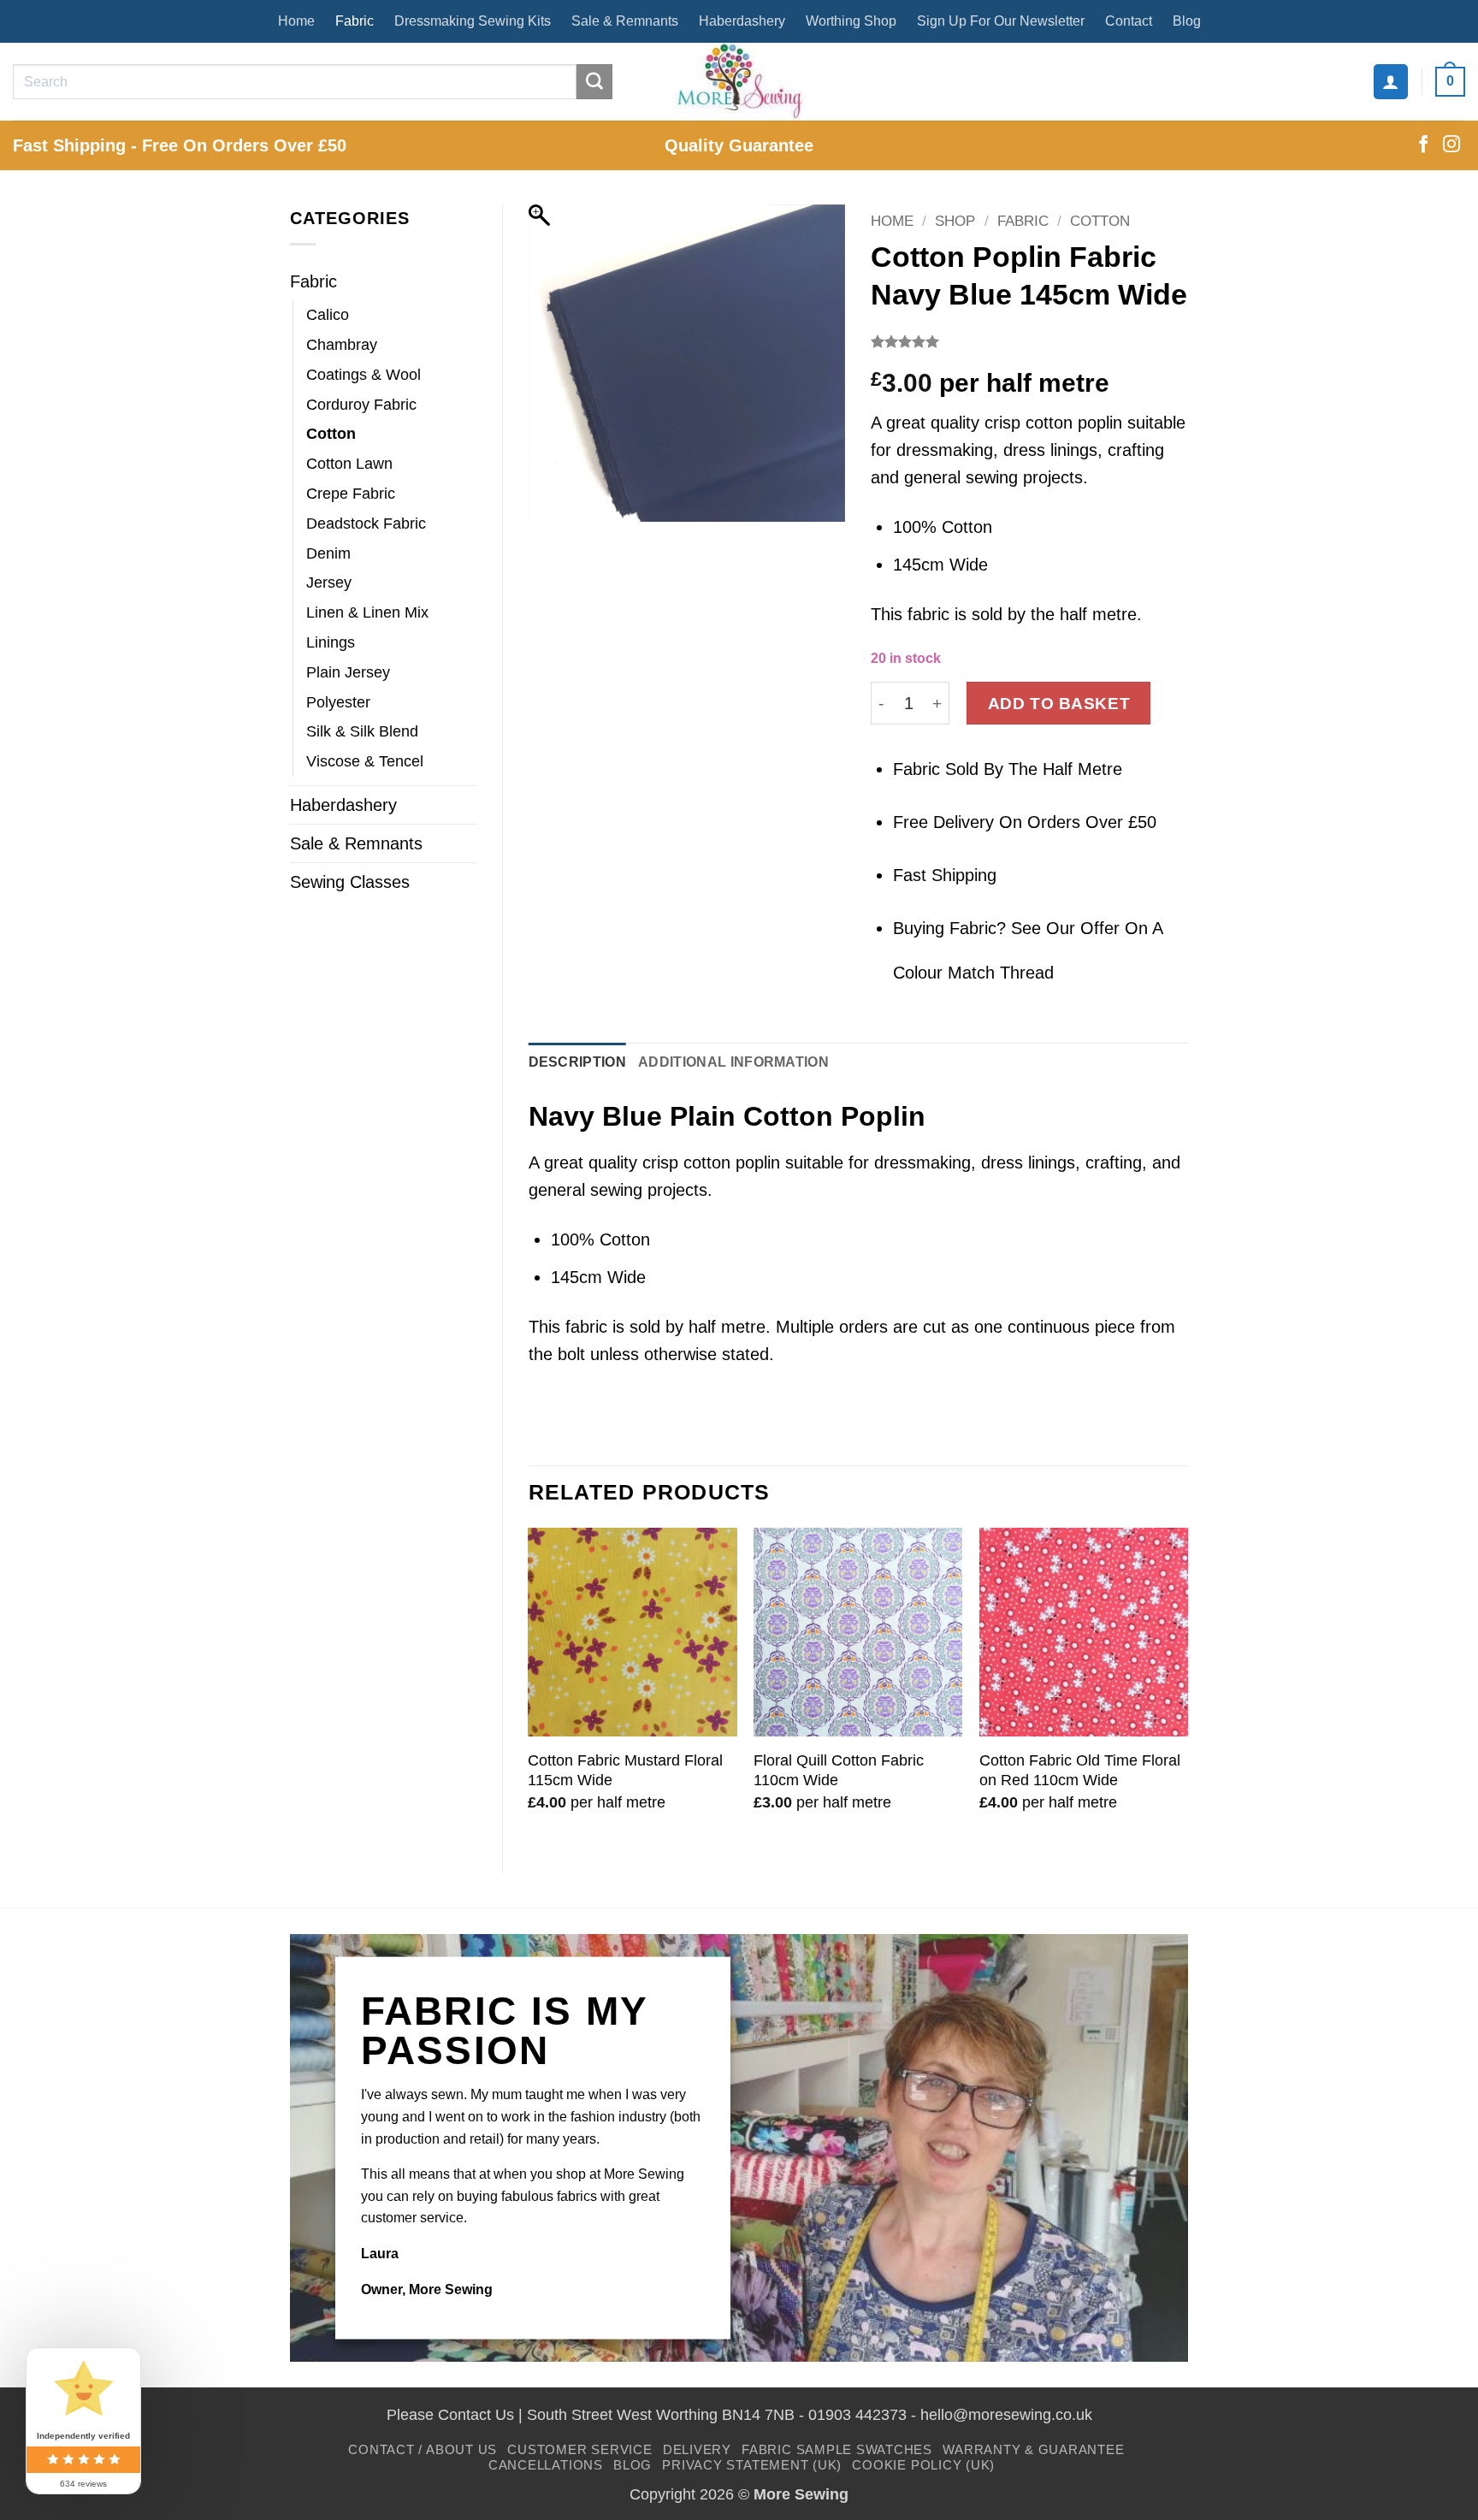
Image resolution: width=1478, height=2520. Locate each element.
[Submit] (594, 82)
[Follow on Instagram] (1451, 145)
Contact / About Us (423, 2449)
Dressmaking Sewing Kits (473, 21)
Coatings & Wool (364, 375)
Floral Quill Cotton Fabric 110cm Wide (839, 1770)
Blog (1187, 21)
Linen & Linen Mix (367, 612)
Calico (328, 315)
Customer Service (579, 2449)
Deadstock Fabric (366, 524)
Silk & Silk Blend (362, 731)
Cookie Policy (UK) (923, 2465)
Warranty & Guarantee (1033, 2449)
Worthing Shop (851, 21)
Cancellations (546, 2465)
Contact (1129, 21)
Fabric (355, 21)
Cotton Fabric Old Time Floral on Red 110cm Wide (1080, 1770)
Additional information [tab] (733, 1062)
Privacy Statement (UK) (752, 2465)
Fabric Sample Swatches (837, 2449)
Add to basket (1059, 703)
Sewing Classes (350, 882)
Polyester (338, 702)
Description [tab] (578, 1062)
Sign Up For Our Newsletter (1001, 21)
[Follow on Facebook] (1423, 145)
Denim (328, 553)
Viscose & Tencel (365, 761)
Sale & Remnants (625, 21)
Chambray (342, 345)
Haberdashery (742, 21)
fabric (586, 1327)
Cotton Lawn (349, 464)
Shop (955, 221)
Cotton (331, 434)
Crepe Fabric (351, 494)
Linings (331, 642)
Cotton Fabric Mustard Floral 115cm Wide (625, 1770)
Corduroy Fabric (361, 405)
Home (296, 21)
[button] (1391, 81)
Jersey (329, 583)
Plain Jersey (348, 672)
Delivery (697, 2449)
